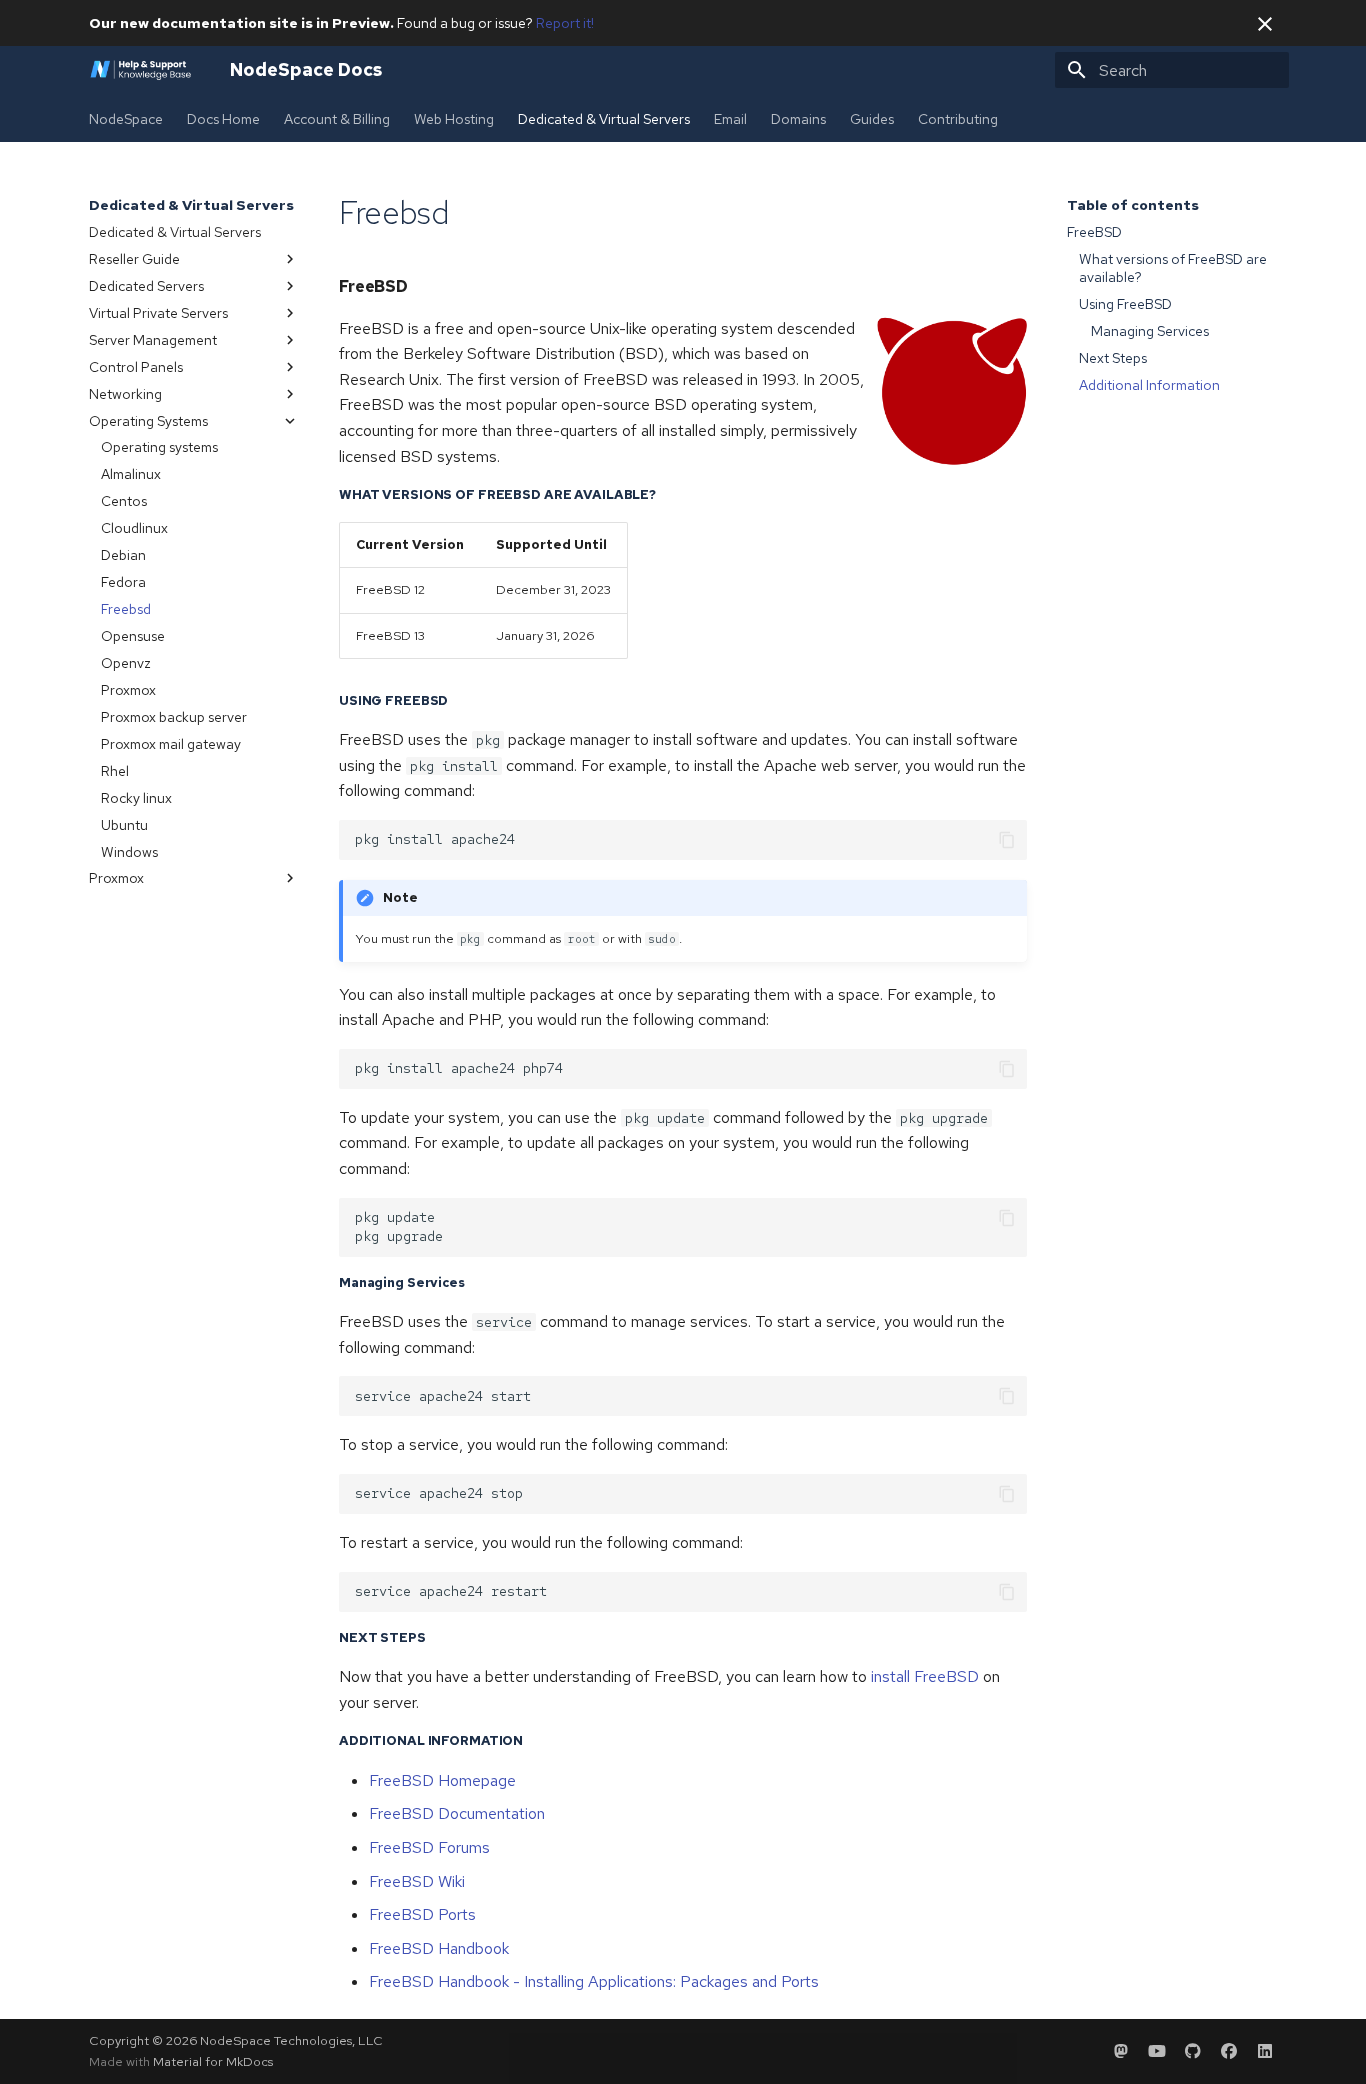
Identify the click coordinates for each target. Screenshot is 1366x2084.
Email (730, 119)
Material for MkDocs (213, 2061)
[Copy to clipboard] (1007, 840)
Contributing (958, 119)
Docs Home (223, 119)
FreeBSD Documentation (457, 1813)
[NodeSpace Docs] (143, 70)
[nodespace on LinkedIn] (1265, 2051)
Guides (872, 119)
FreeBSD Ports (422, 1914)
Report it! (565, 23)
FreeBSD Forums (429, 1847)
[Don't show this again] (1265, 24)
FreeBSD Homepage (442, 1780)
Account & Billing (337, 119)
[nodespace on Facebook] (1229, 2051)
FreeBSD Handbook (439, 1948)
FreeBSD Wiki (417, 1881)
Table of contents (1133, 205)
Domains (798, 119)
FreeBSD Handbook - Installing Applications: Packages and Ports (594, 1981)
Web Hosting (454, 119)
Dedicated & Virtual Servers (604, 119)
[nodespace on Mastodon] (1121, 2051)
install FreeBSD (925, 1676)
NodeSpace (126, 119)
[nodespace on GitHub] (1193, 2051)
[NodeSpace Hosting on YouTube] (1157, 2051)
